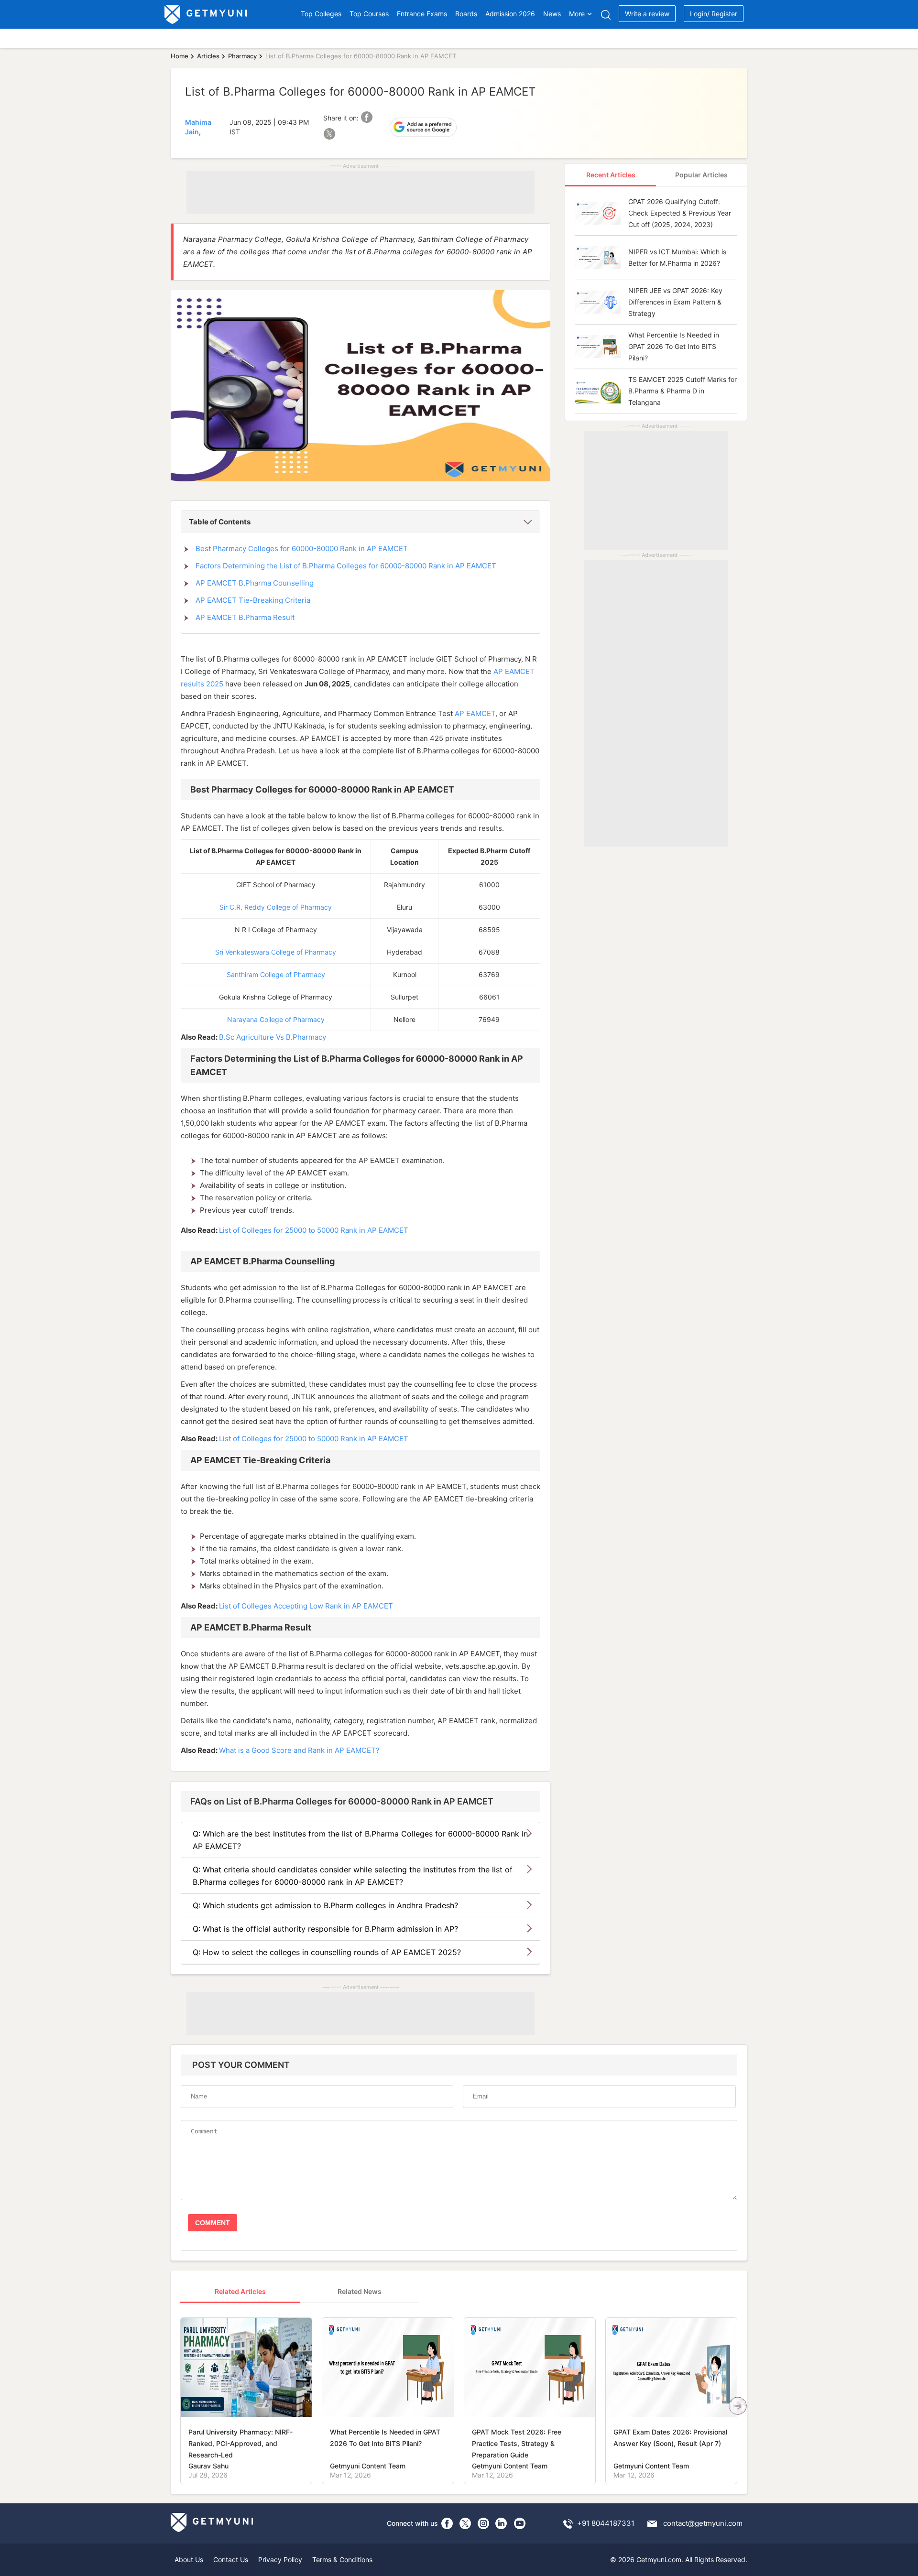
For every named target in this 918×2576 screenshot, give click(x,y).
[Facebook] (447, 2523)
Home (180, 56)
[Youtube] (520, 2523)
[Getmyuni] (206, 14)
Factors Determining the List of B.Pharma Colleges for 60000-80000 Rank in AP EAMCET (346, 566)
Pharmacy (242, 56)
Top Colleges (321, 14)
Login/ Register (714, 14)
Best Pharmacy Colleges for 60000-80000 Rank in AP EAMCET (302, 549)
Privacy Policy (280, 2560)
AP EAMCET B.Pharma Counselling (255, 583)
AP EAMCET (475, 713)
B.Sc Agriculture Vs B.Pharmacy (273, 1037)
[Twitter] (465, 2523)
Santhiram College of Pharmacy (276, 974)
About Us (189, 2560)
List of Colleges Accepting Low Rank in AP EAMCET (306, 1606)
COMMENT (213, 2223)
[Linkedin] (502, 2523)
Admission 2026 (510, 14)
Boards (466, 14)
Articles (208, 56)
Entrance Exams (422, 14)
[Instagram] (483, 2523)
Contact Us (231, 2560)
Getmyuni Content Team (368, 2466)
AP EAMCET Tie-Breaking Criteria (254, 600)
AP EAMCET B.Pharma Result (245, 617)
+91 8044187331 (606, 2523)
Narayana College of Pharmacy (276, 1019)
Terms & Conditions (342, 2560)
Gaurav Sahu (208, 2466)
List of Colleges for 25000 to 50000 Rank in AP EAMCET (314, 1230)
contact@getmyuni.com (703, 2523)
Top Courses (369, 14)
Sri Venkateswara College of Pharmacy (276, 952)
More (577, 14)
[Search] (606, 15)
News (552, 14)
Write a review (647, 14)
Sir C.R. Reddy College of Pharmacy (276, 907)
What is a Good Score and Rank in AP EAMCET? (299, 1750)
